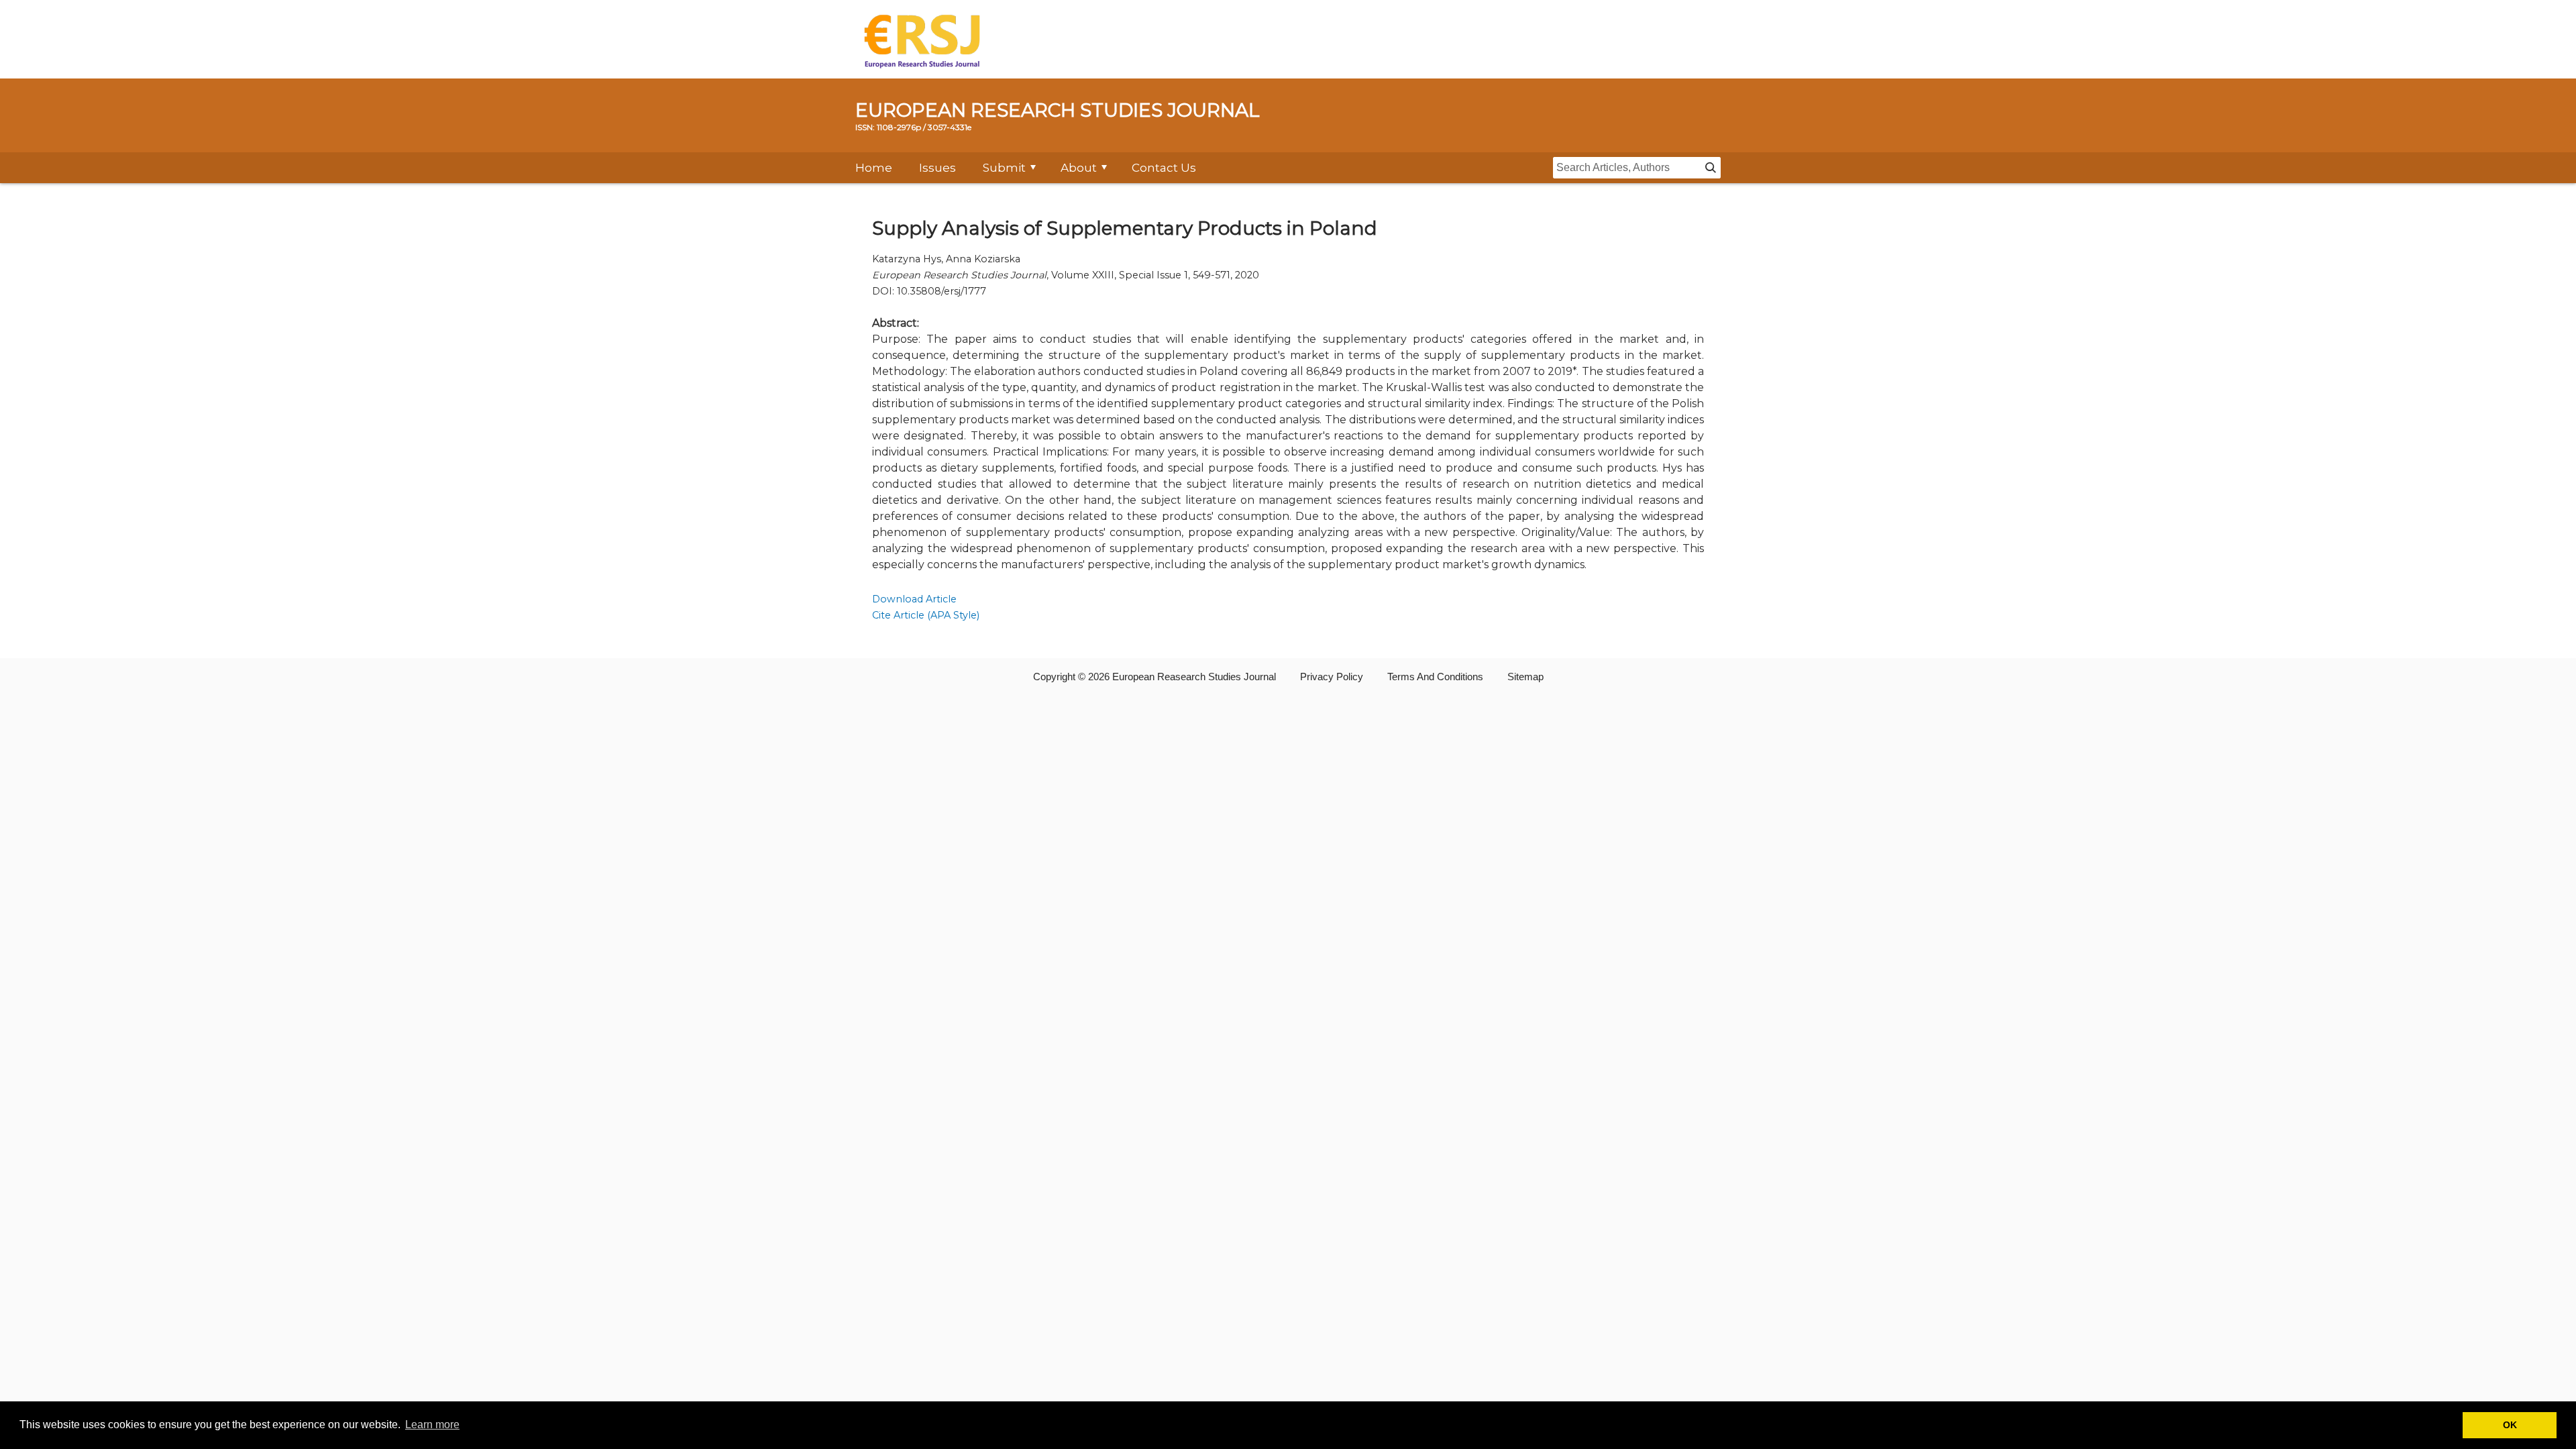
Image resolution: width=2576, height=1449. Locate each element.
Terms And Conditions (1435, 677)
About (1079, 168)
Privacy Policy (1332, 677)
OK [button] (2510, 1425)
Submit (1004, 168)
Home (874, 168)
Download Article (914, 599)
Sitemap (1525, 677)
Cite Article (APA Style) (926, 615)
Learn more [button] (432, 1425)
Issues (937, 168)
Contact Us (1164, 168)
